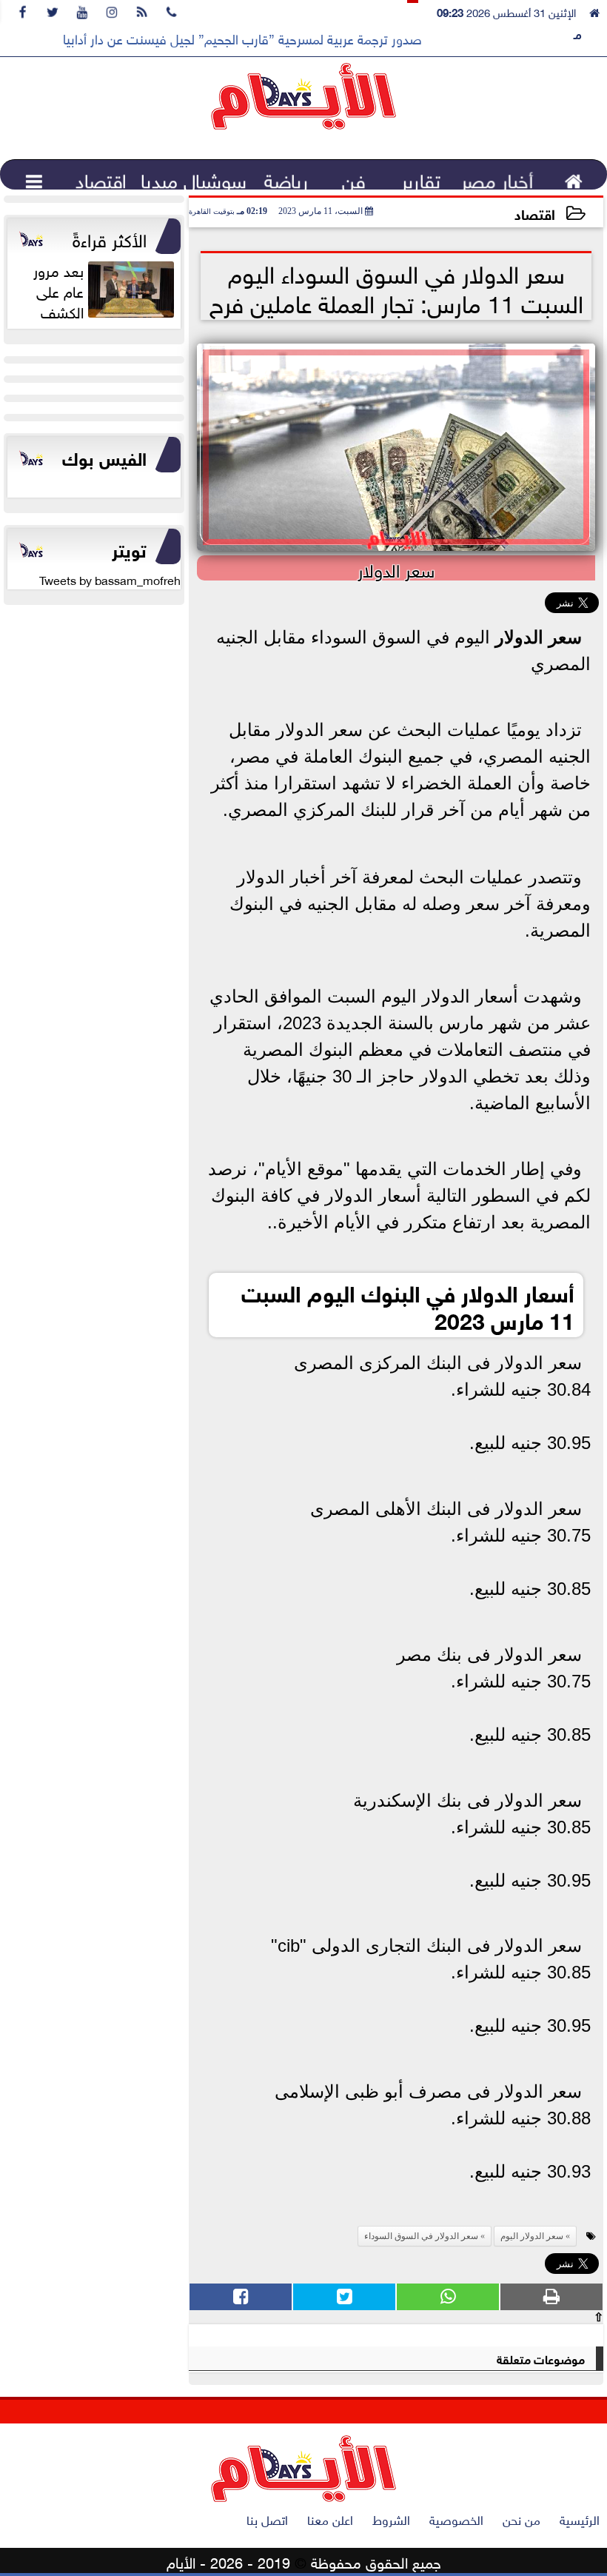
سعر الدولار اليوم (532, 2236)
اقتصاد (535, 213)
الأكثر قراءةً (110, 238)
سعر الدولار (539, 637)
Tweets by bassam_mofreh (110, 579)
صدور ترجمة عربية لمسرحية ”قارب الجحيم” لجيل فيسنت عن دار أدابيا (242, 38)
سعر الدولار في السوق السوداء (421, 2236)
